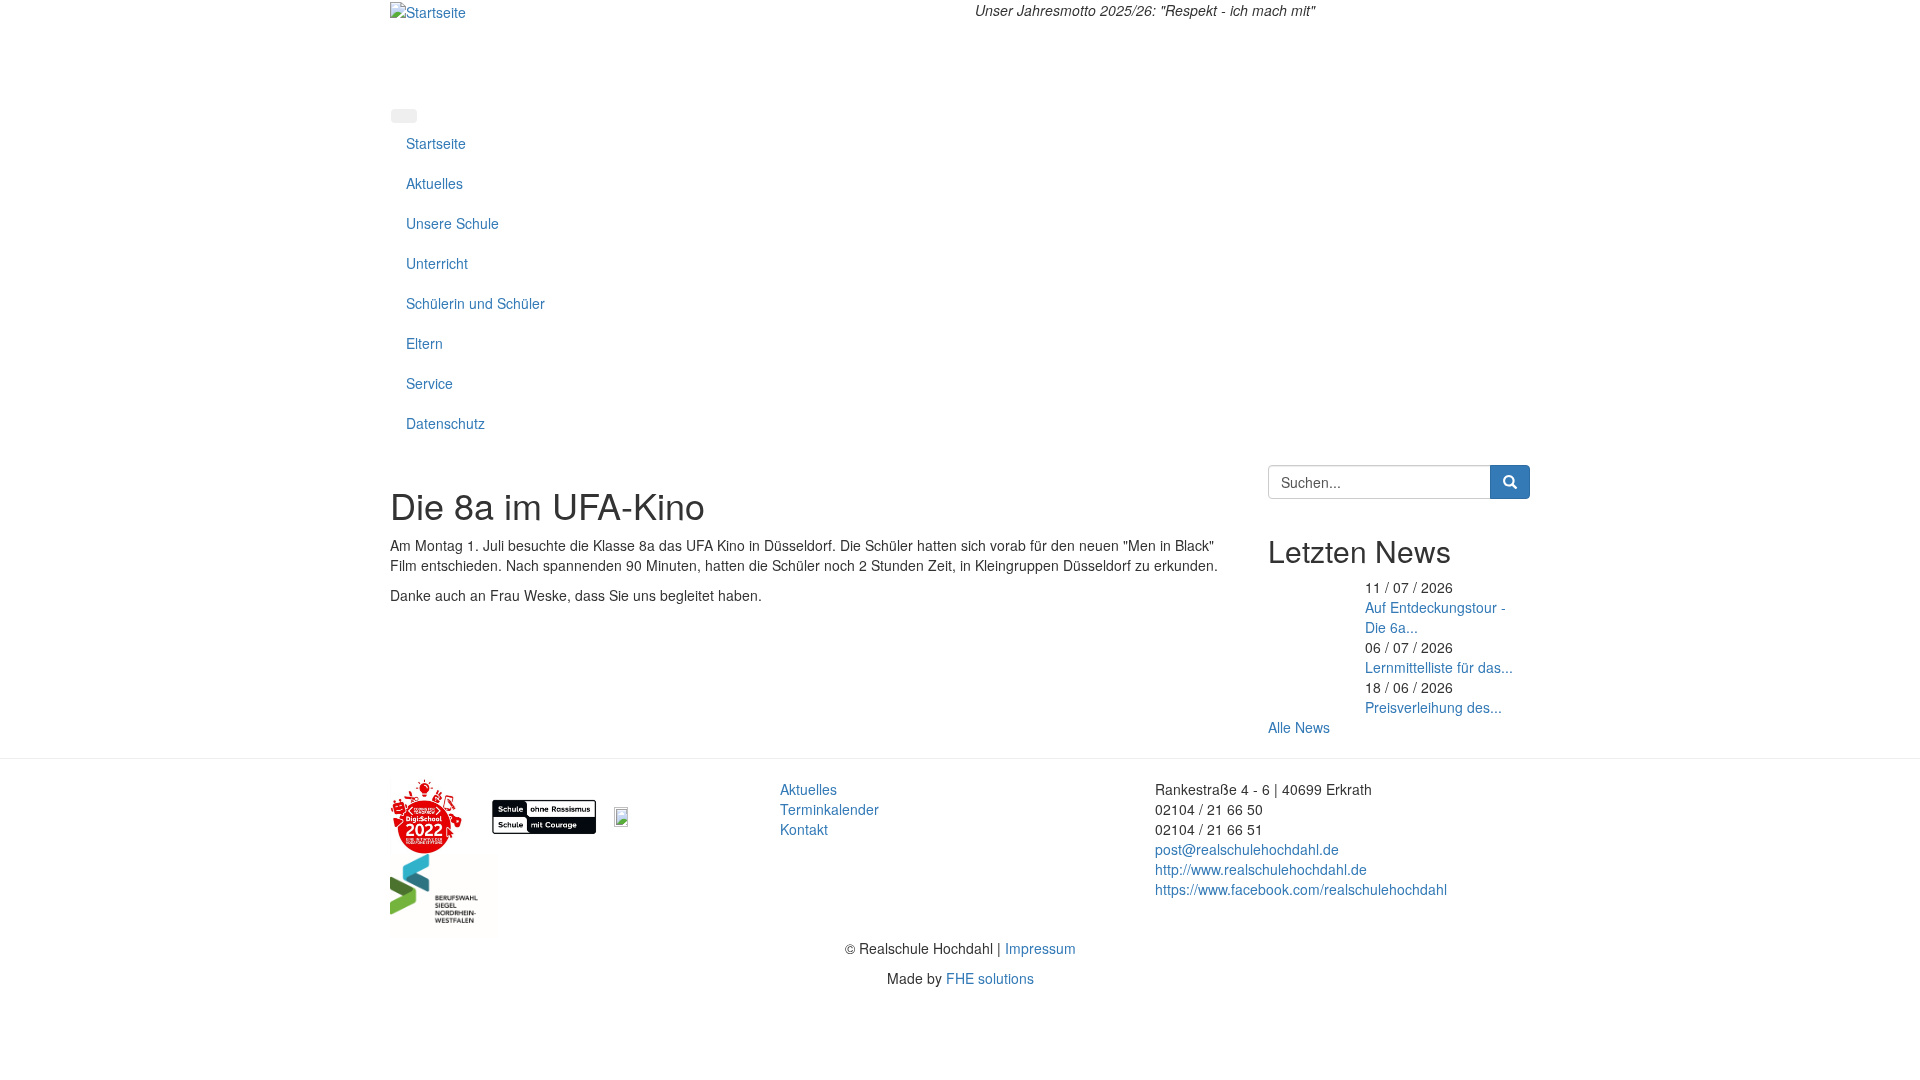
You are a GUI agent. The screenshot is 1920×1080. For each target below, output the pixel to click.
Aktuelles (434, 183)
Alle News (1299, 727)
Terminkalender (829, 809)
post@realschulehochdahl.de (1247, 849)
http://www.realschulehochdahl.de (1261, 869)
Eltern (424, 343)
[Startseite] (428, 10)
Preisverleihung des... (1433, 707)
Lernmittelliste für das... (1439, 667)
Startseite (436, 143)
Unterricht (437, 263)
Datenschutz (445, 423)
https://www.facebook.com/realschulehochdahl (1301, 889)
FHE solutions (990, 978)
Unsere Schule (452, 223)
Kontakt (804, 829)
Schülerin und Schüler (475, 303)
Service (429, 383)
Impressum (1040, 948)
